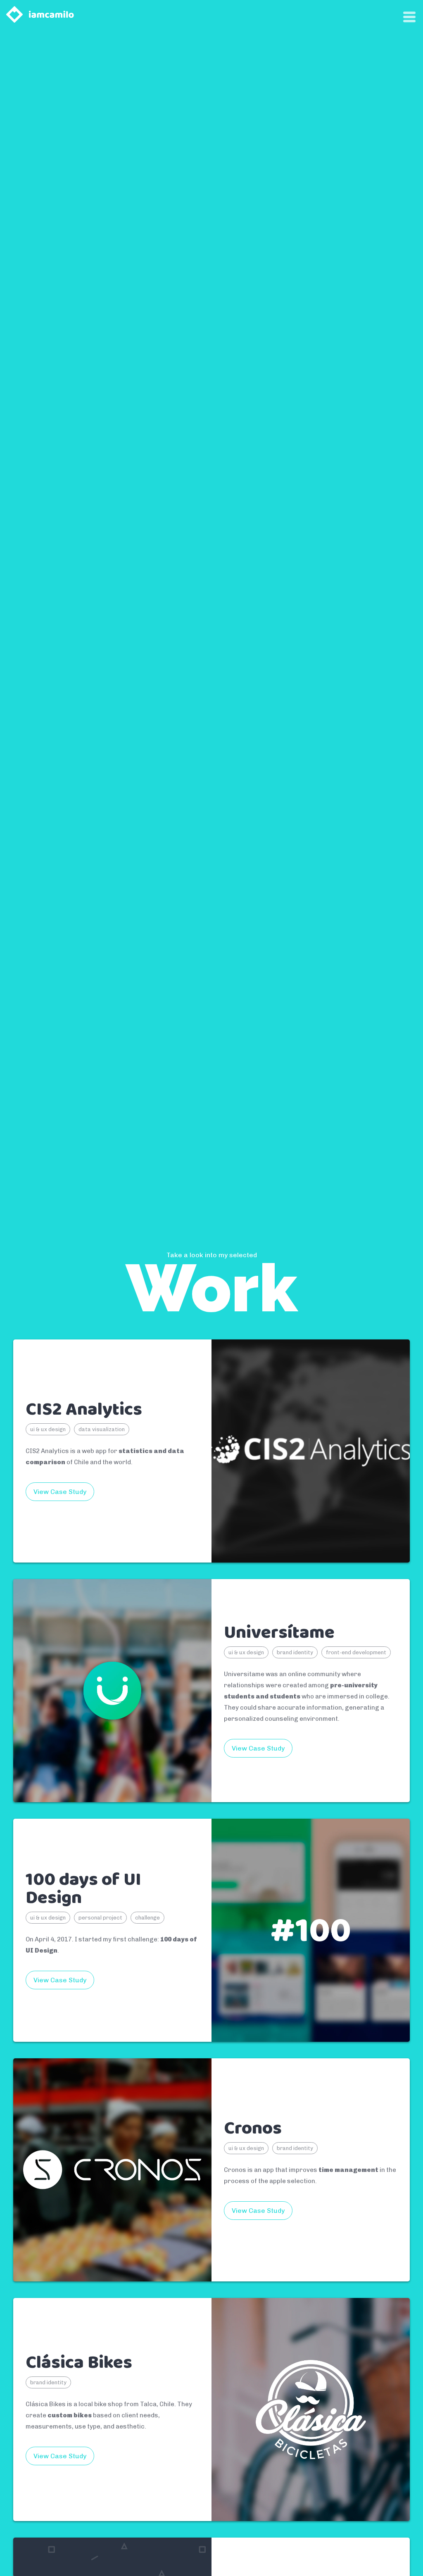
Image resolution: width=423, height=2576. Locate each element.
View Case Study (60, 1492)
